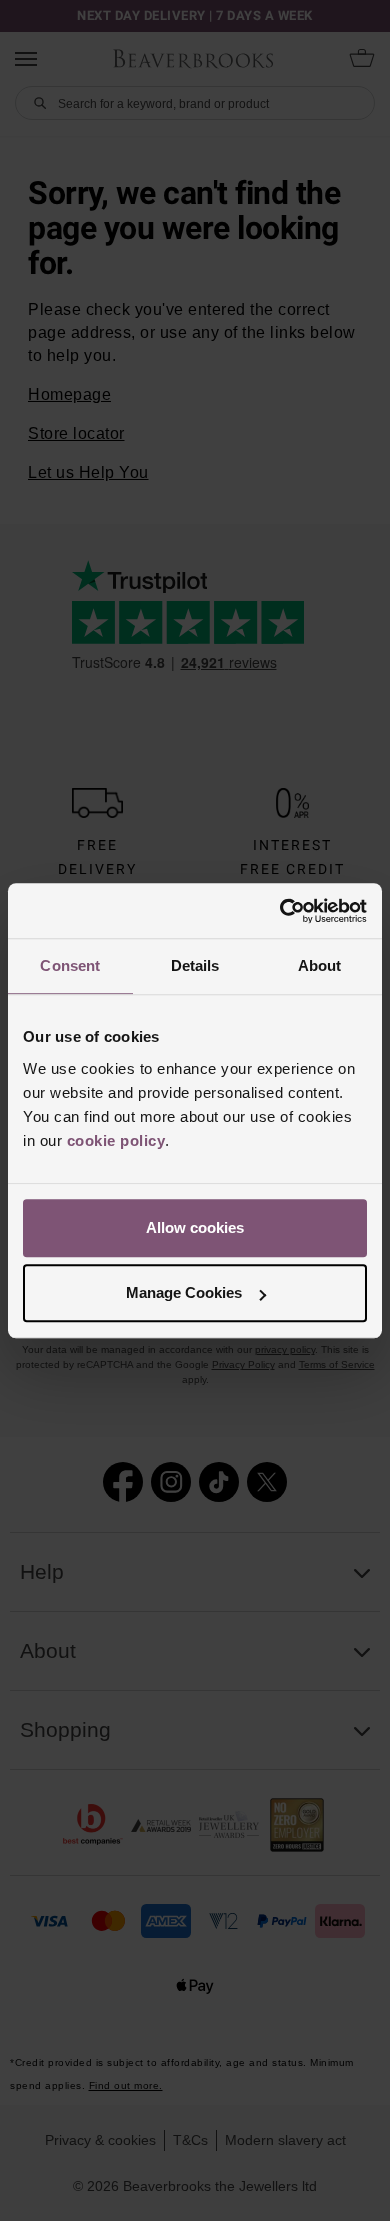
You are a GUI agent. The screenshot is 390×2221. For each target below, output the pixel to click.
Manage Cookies (184, 1292)
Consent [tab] (70, 965)
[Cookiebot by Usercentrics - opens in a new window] (280, 911)
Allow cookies (195, 1227)
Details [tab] (195, 965)
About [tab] (320, 965)
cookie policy (116, 1140)
